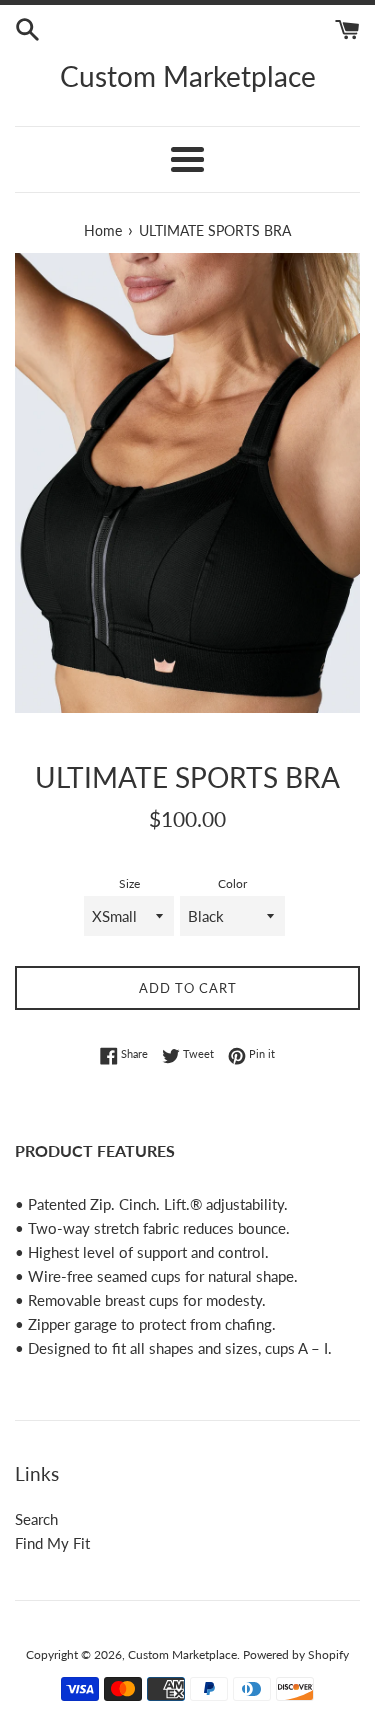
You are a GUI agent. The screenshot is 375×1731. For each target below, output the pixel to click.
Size (129, 883)
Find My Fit (52, 1543)
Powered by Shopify (296, 1654)
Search (36, 1519)
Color (232, 883)
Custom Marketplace (188, 76)
